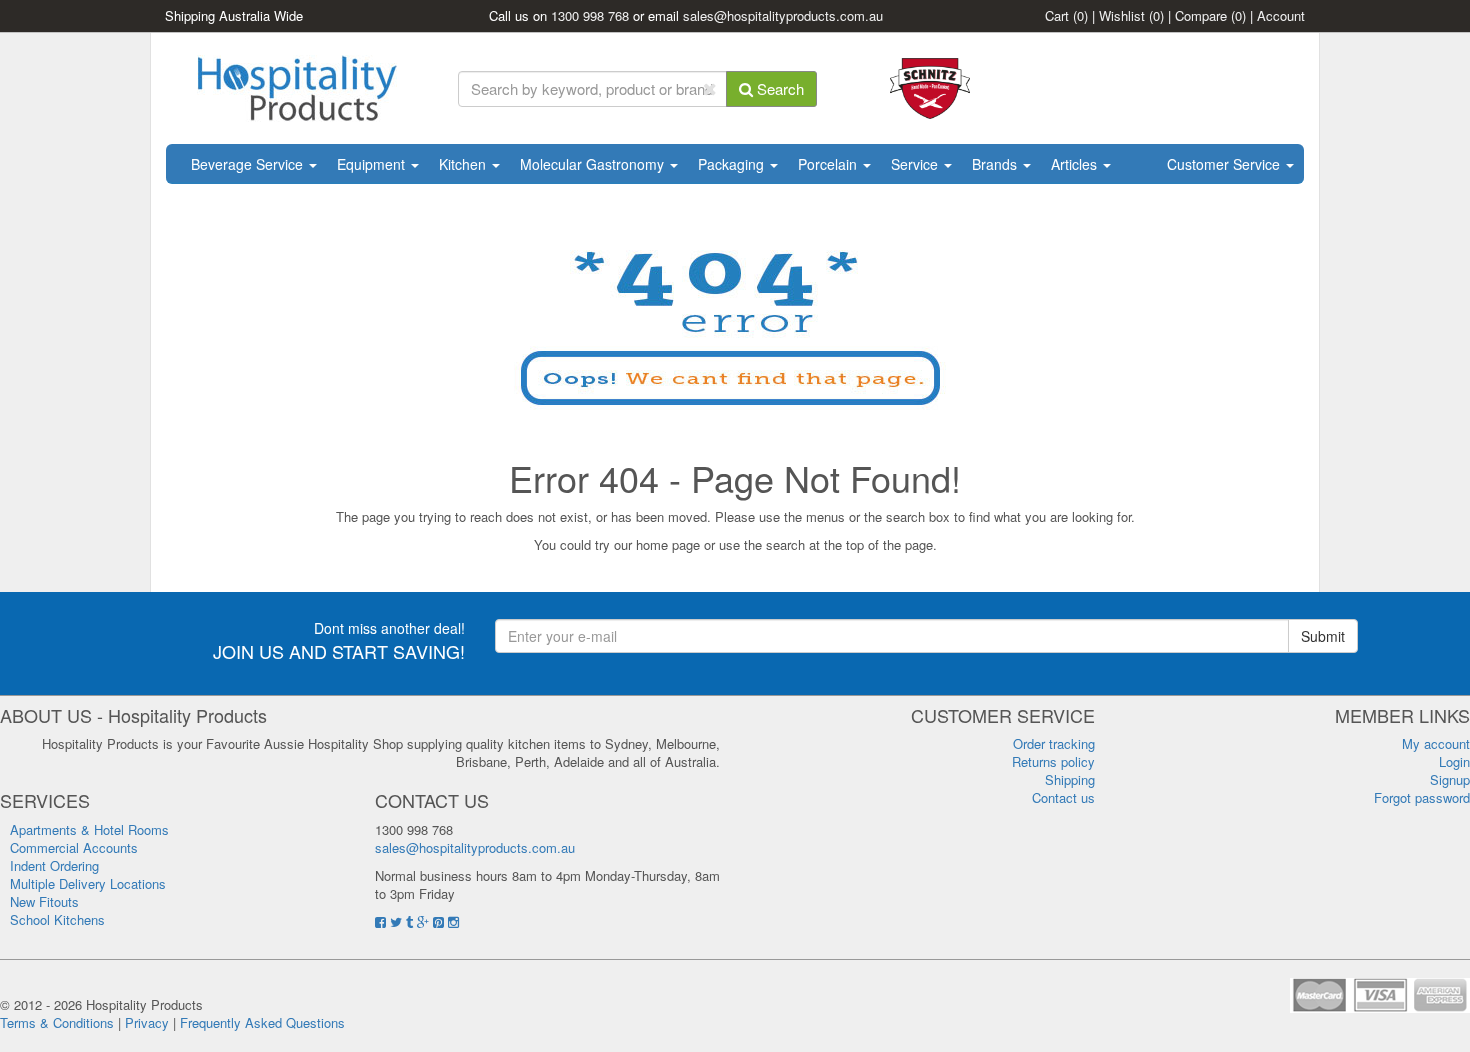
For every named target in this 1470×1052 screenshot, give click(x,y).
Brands (996, 164)
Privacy (147, 1022)
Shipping (1070, 779)
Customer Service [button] (1225, 164)
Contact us (1063, 797)
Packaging (733, 164)
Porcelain (829, 164)
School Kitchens (57, 919)
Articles (1076, 164)
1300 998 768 (590, 15)
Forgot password (1422, 797)
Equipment (373, 164)
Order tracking (1054, 743)
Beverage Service (249, 164)
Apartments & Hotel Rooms (89, 829)
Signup (1450, 779)
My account (1436, 743)
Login (1454, 761)
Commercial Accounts (74, 847)
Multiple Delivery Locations (88, 883)
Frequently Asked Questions (262, 1022)
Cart (1066, 15)
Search (778, 88)
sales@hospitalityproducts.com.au (783, 15)
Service (916, 164)
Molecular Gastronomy (594, 164)
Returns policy (1053, 761)
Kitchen (464, 164)
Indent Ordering (54, 865)
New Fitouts (44, 901)
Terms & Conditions (57, 1022)
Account (1281, 15)
